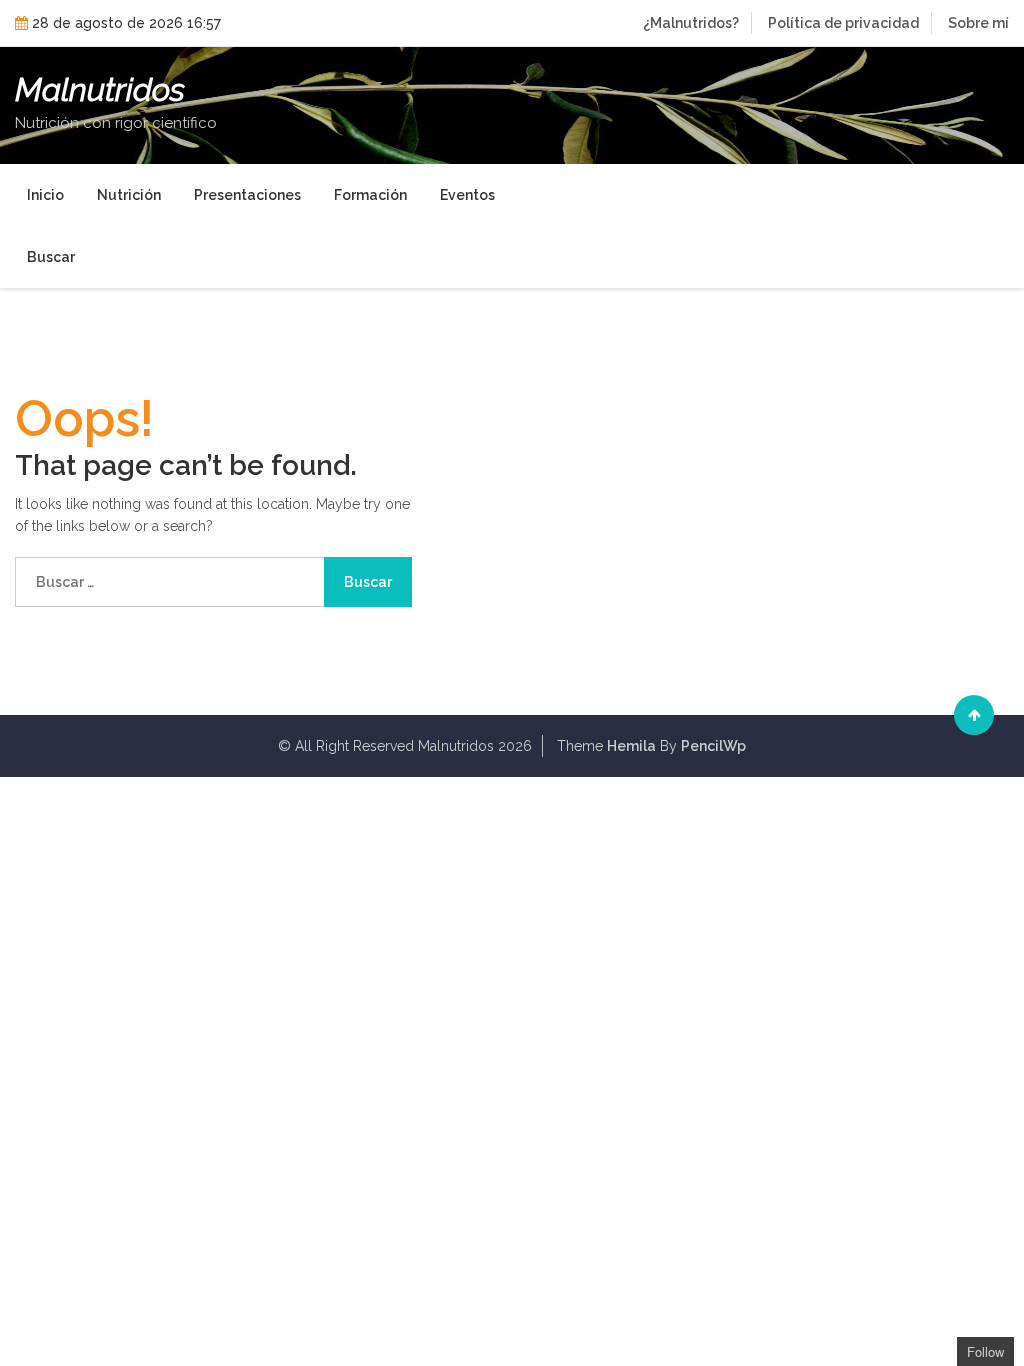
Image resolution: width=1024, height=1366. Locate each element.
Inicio (45, 195)
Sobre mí (978, 23)
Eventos (467, 195)
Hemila (631, 746)
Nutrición (129, 195)
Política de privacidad (843, 23)
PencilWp (713, 746)
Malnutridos (100, 90)
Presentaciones (247, 195)
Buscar (51, 257)
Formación (370, 195)
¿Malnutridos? (691, 23)
